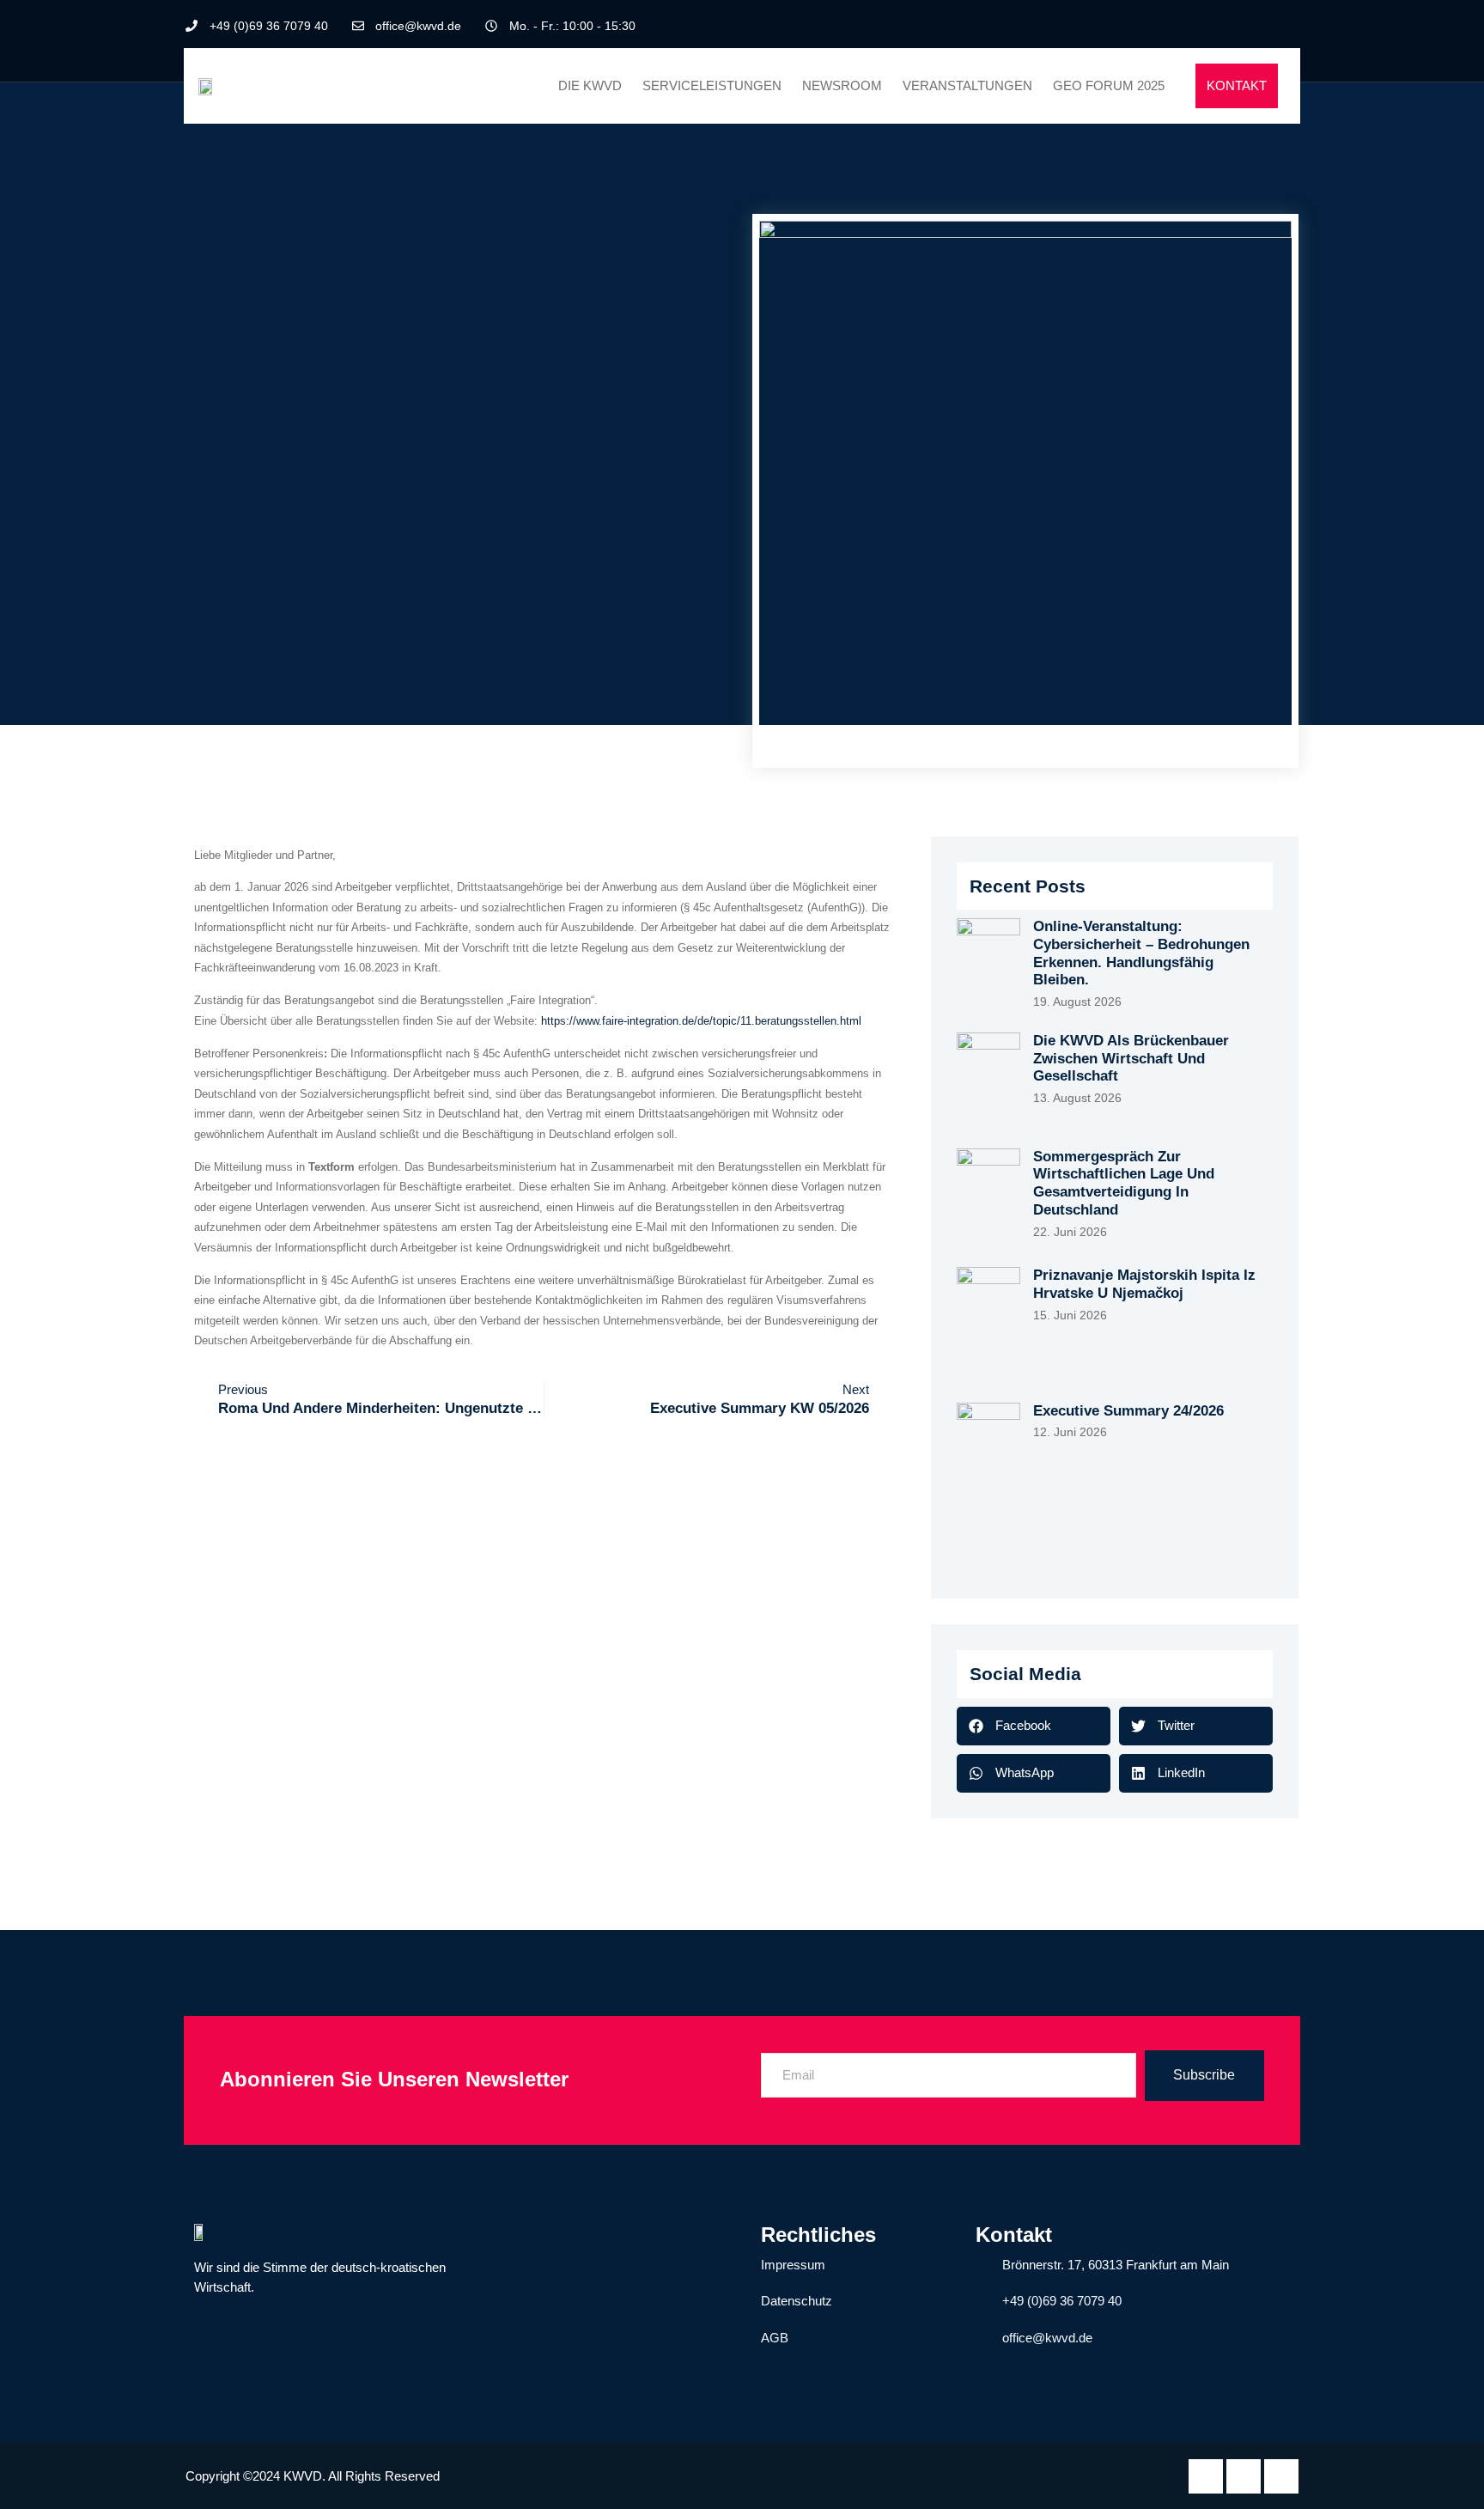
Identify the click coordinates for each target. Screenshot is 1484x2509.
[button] (1034, 1726)
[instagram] (1286, 26)
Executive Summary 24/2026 (1128, 1411)
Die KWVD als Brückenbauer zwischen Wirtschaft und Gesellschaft (1131, 1058)
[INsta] (1281, 2476)
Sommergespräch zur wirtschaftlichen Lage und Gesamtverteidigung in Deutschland (1124, 1183)
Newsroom (842, 85)
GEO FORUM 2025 (1109, 85)
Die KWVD (590, 85)
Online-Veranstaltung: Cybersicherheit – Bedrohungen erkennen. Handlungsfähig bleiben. (1141, 953)
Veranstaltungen (967, 85)
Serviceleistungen (712, 85)
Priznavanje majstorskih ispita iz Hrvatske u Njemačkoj (1144, 1284)
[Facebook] (1227, 26)
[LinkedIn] (1256, 26)
